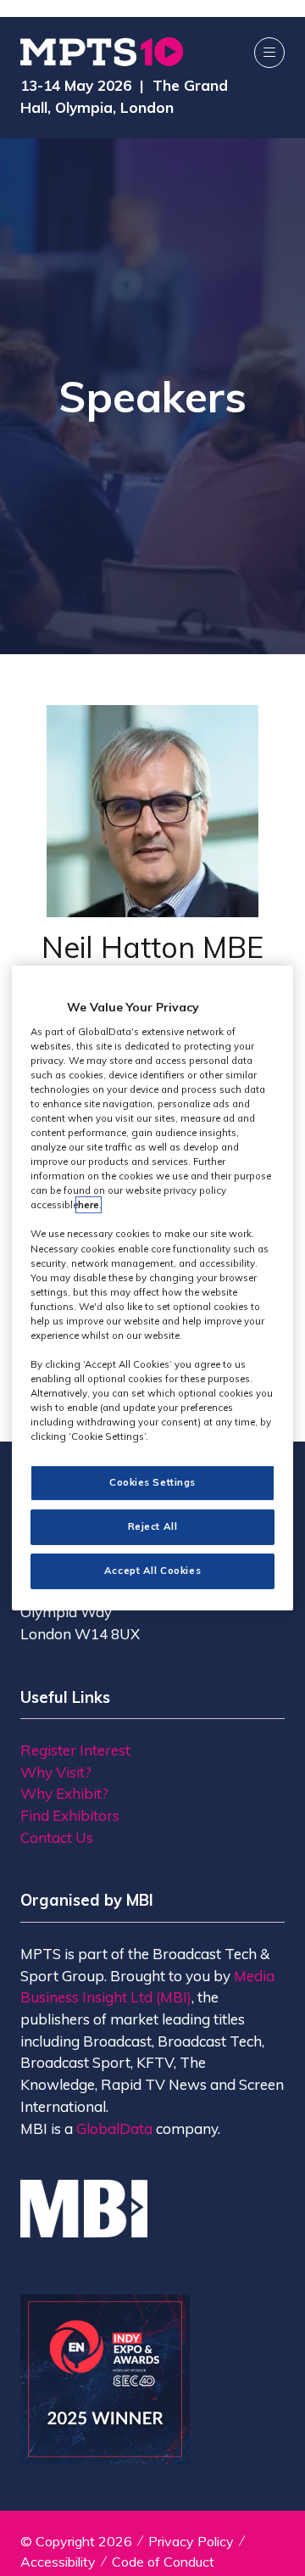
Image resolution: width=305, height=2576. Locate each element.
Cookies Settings (152, 1482)
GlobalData (114, 2128)
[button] (269, 53)
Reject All (153, 1526)
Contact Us (57, 1837)
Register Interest (75, 1750)
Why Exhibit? (64, 1793)
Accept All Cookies (152, 1571)
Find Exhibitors (70, 1815)
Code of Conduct (163, 2562)
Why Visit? (56, 1772)
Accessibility (58, 2562)
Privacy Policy (191, 2541)
